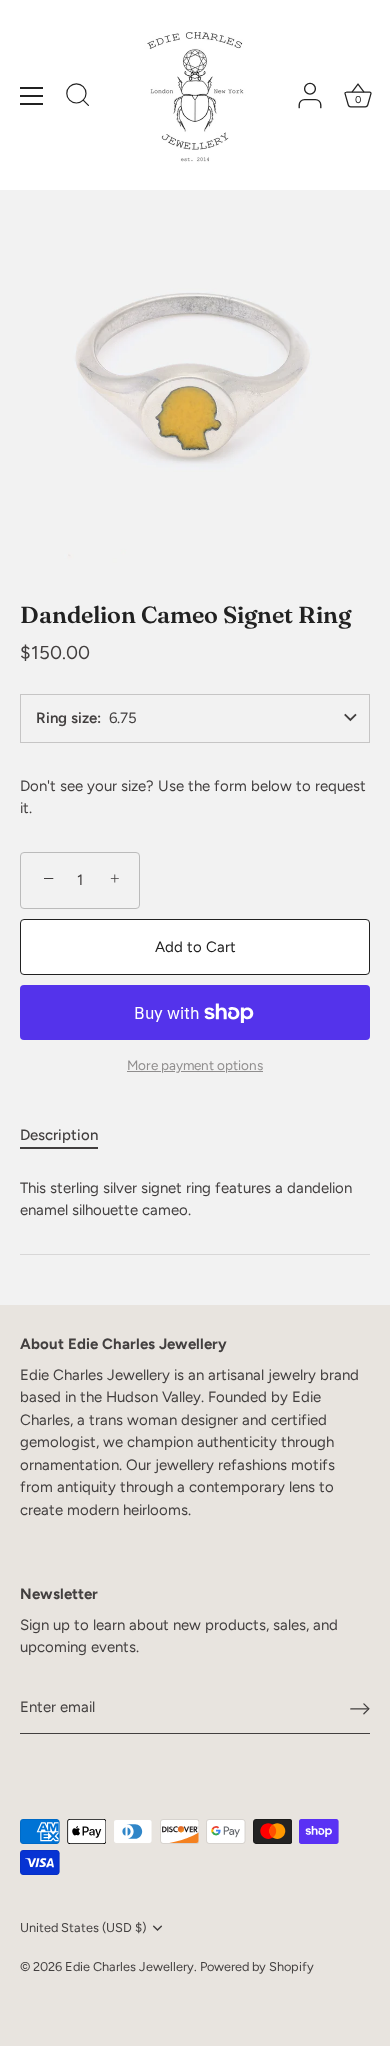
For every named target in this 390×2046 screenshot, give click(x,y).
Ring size (66, 718)
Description (59, 1135)
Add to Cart (195, 947)
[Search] (78, 98)
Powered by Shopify (257, 1966)
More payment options (195, 1065)
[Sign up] (360, 1708)
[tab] (69, 1135)
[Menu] (32, 96)
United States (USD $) (83, 1927)
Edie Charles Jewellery (129, 1966)
